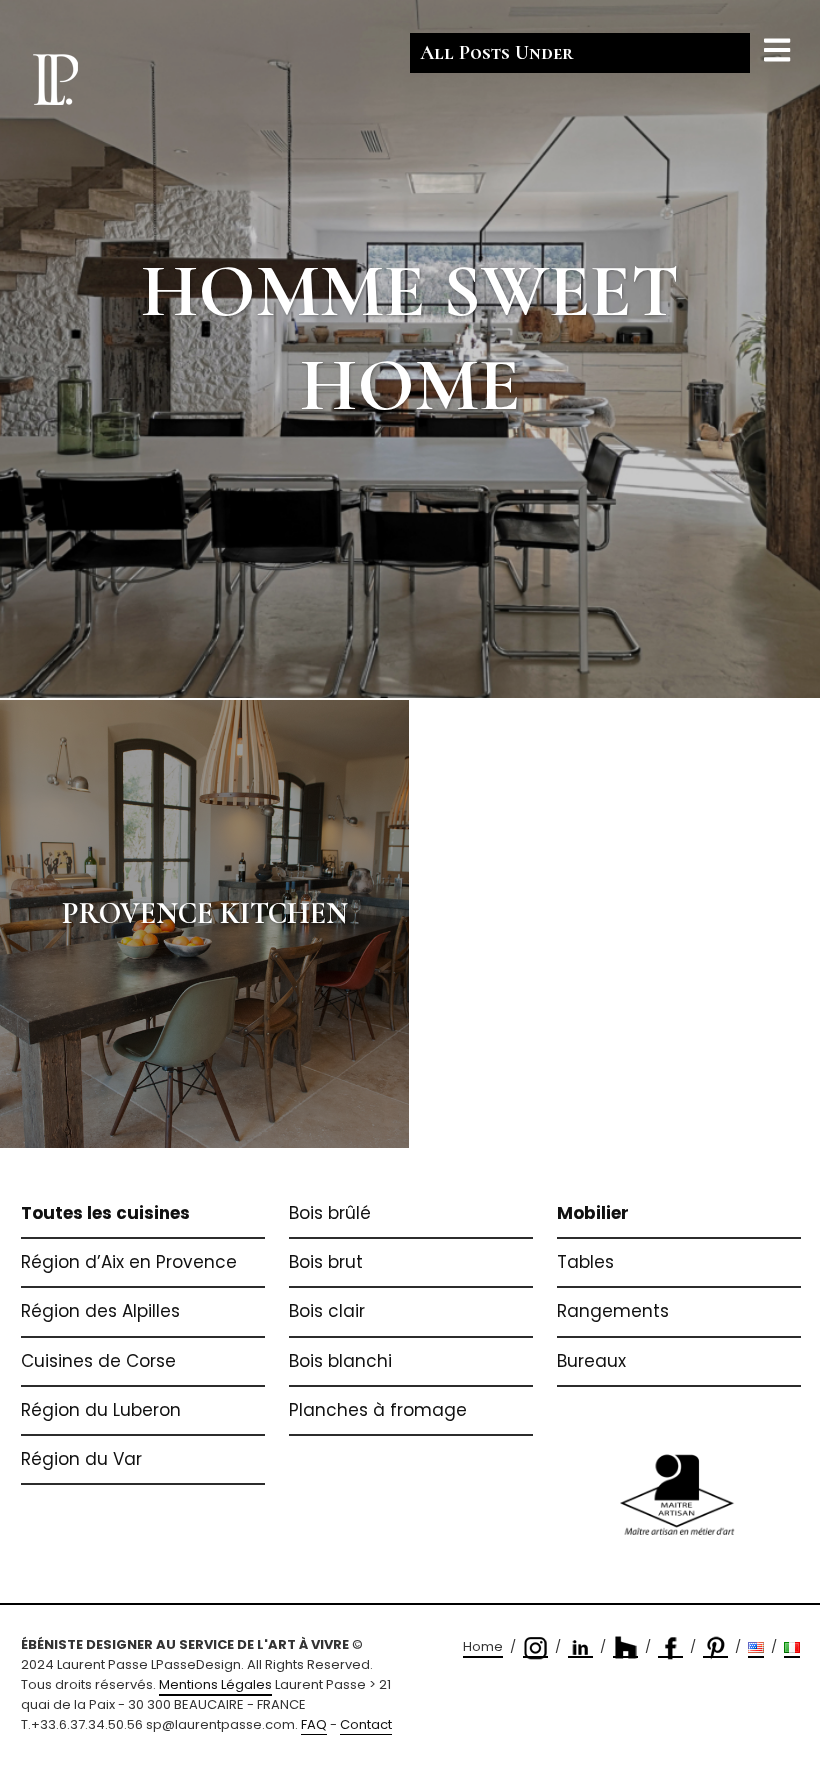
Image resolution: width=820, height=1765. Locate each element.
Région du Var (81, 1459)
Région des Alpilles (100, 1311)
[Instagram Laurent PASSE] (535, 1647)
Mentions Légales (215, 1684)
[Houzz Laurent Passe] (625, 1647)
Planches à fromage (378, 1410)
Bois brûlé (330, 1213)
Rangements (613, 1311)
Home (483, 1646)
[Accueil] (55, 78)
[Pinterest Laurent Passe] (715, 1647)
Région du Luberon (101, 1410)
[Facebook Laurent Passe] (670, 1647)
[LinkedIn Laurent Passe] (580, 1647)
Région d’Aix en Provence (129, 1262)
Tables (585, 1262)
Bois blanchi (340, 1361)
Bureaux (591, 1361)
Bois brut (326, 1262)
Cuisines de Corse (98, 1361)
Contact (366, 1724)
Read (410, 348)
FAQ (314, 1724)
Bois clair (327, 1311)
